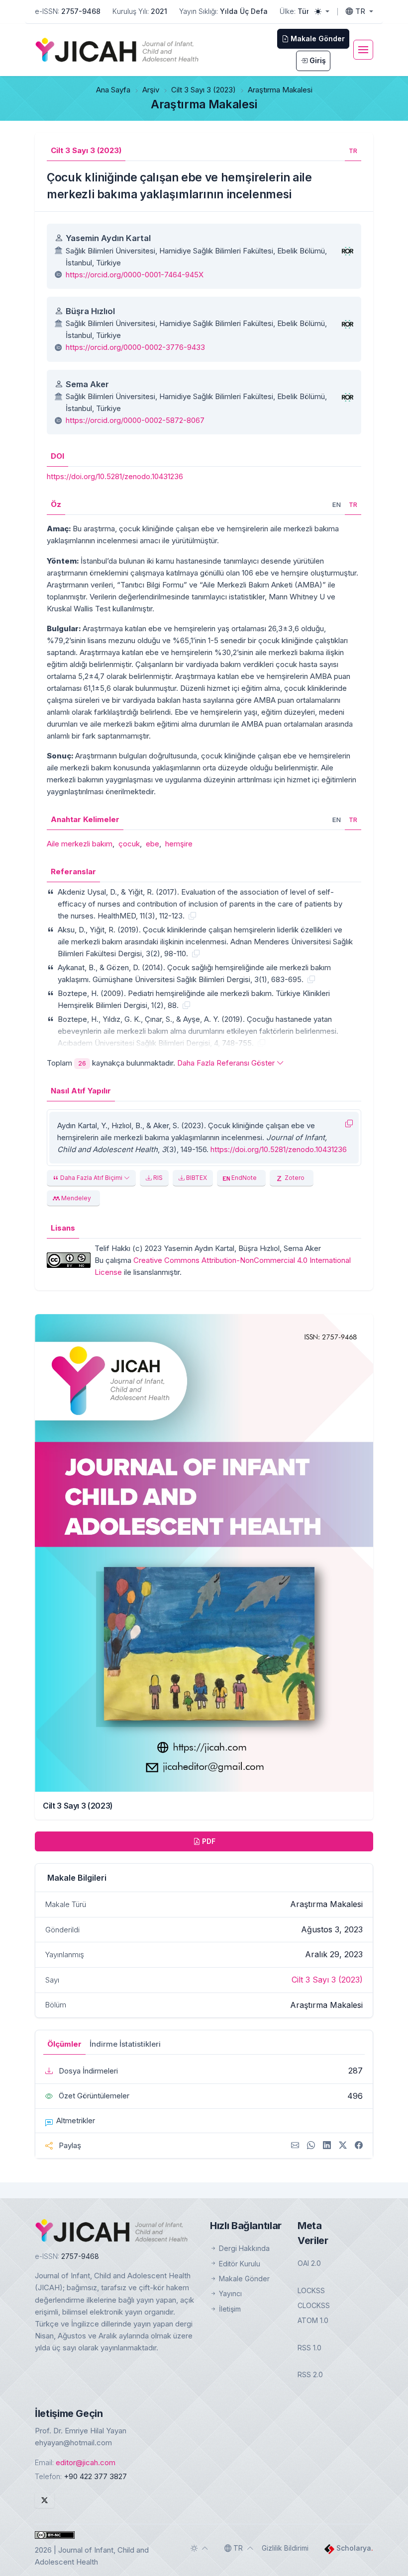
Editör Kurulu (239, 2264)
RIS (157, 1178)
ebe (153, 844)
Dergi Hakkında (243, 2248)
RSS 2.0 (310, 2374)
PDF (208, 1841)
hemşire (179, 844)
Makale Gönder (243, 2279)
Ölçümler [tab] (64, 2044)
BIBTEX (196, 1178)
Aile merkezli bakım (80, 844)
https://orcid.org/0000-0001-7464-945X (135, 275)
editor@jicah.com (86, 2462)
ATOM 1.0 (313, 2320)
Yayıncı (229, 2293)
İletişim (229, 2309)
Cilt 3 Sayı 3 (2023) (204, 90)
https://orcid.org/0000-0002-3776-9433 (135, 347)
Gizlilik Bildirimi (285, 2548)
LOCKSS (311, 2290)
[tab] (353, 151)
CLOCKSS (314, 2305)
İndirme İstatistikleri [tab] (125, 2044)
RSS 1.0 (309, 2348)
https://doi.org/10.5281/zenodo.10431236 (115, 476)
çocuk (129, 844)
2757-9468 (81, 11)
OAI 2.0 (309, 2263)
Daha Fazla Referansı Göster (227, 1063)
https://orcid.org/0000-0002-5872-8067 (135, 420)
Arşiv (151, 90)
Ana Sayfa (113, 90)
